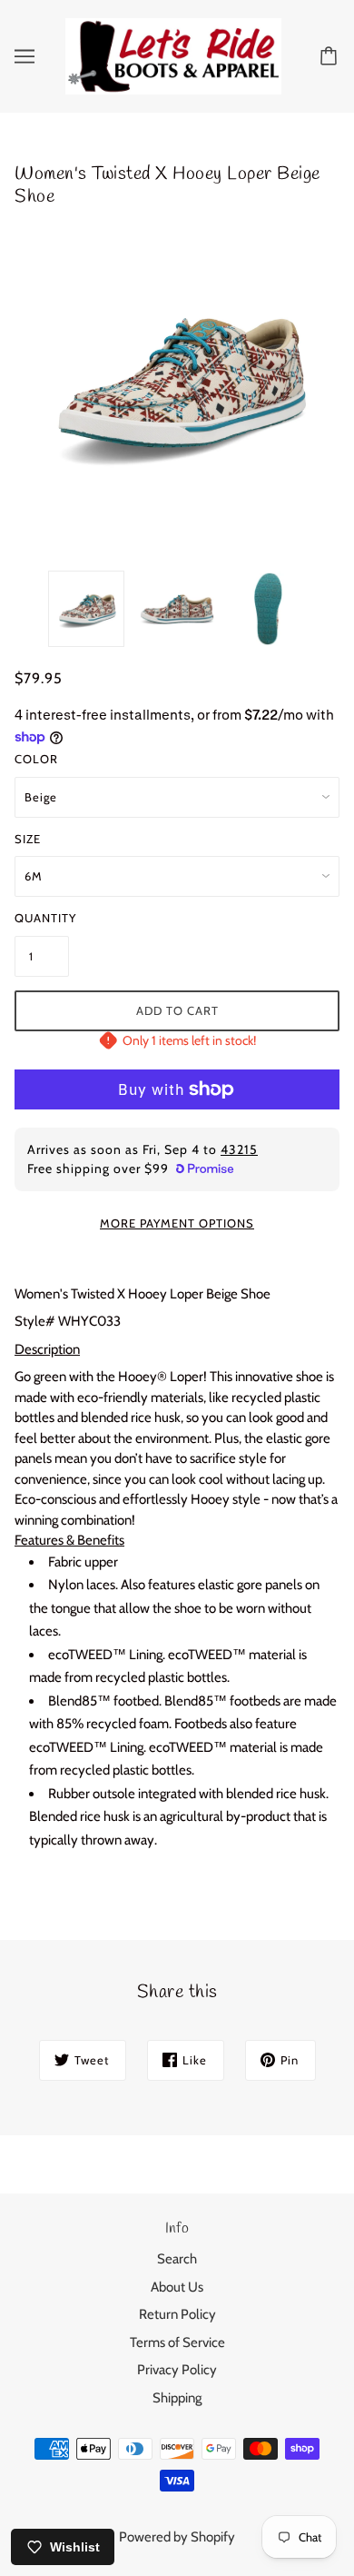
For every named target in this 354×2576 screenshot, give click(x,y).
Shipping (177, 2398)
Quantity (42, 918)
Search (177, 2259)
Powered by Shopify (177, 2537)
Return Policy (177, 2314)
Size (28, 839)
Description (47, 1349)
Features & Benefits (69, 1540)
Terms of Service (177, 2342)
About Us (177, 2287)
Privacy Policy (177, 2370)
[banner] (173, 55)
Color (36, 759)
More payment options (177, 1223)
